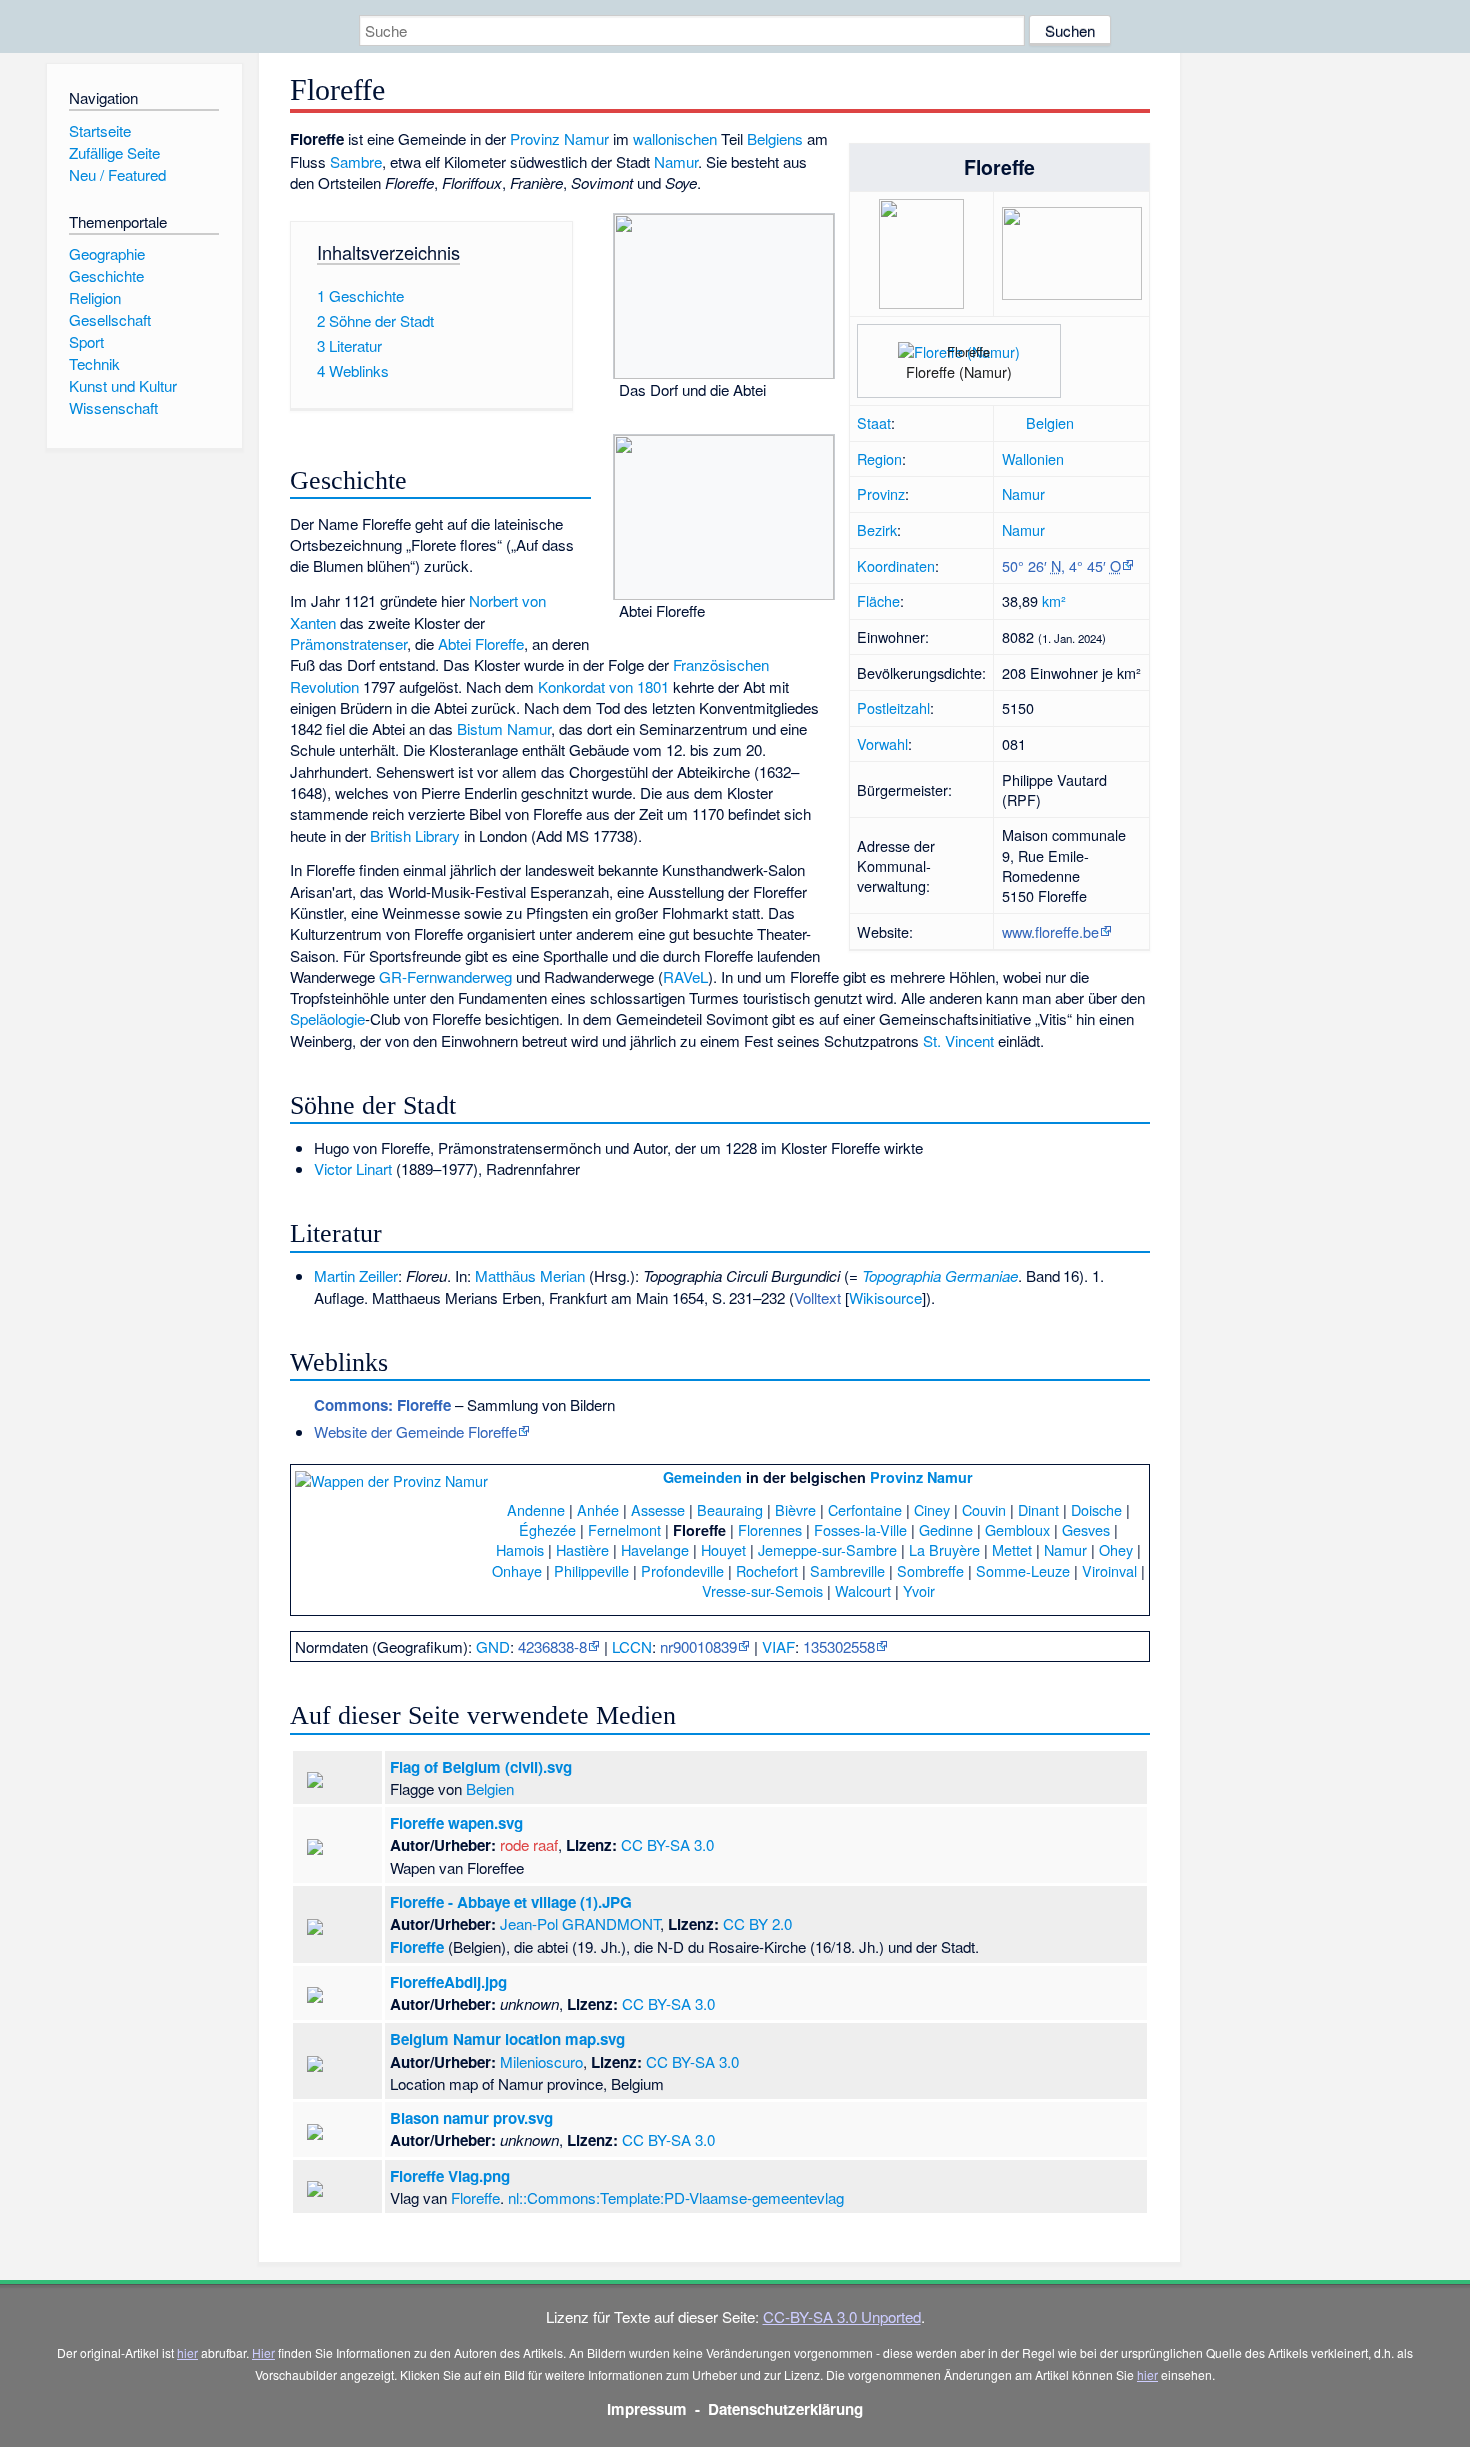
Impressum (647, 2409)
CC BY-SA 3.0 (667, 1844)
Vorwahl (882, 743)
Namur (1023, 493)
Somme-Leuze (1023, 1570)
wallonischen (675, 138)
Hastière (582, 1549)
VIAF (778, 1646)
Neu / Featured (117, 174)
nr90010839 (698, 1646)
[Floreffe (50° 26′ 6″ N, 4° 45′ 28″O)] (944, 341)
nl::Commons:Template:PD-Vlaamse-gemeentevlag (676, 2197)
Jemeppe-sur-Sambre (827, 1549)
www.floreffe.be (1050, 931)
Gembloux (1017, 1529)
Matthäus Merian (530, 1275)
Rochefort (767, 1570)
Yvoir (919, 1590)
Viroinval (1109, 1570)
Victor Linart (353, 1168)
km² (1054, 600)
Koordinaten (896, 565)
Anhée (598, 1509)
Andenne (536, 1509)
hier (187, 2352)
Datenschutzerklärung (785, 2409)
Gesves (1086, 1529)
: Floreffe (382, 1405)
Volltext (817, 1297)
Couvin (984, 1509)
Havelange (655, 1549)
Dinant (1038, 1509)
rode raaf (529, 1844)
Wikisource (885, 1297)
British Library (415, 835)
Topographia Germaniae (940, 1275)
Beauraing (730, 1509)
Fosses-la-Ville (860, 1529)
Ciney (932, 1509)
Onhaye (517, 1570)
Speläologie (327, 1018)
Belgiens (775, 138)
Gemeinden (702, 1477)
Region (879, 458)
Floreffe (417, 1947)
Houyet (723, 1549)
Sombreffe (930, 1570)
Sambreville (847, 1570)
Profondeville (682, 1570)
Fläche (878, 600)
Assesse (658, 1509)
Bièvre (795, 1509)
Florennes (770, 1529)
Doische (1096, 1509)
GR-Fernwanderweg (445, 976)
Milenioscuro (541, 2061)
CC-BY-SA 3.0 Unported (842, 2316)
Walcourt (863, 1590)
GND (493, 1646)
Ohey (1116, 1549)
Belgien (1050, 422)
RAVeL (685, 976)
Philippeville (591, 1570)
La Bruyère (944, 1549)
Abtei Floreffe (481, 643)
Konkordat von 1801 (603, 686)
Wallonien (1033, 458)
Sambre (356, 161)
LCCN (632, 1646)
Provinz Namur (559, 138)
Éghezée (547, 1529)
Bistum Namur (504, 728)
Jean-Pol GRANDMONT (580, 1923)
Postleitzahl (893, 707)
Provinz (881, 493)
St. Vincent (958, 1040)
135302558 (839, 1646)
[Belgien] (1012, 422)
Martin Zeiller (356, 1275)
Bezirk (877, 529)
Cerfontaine (865, 1509)
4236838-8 (552, 1646)
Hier (263, 2352)
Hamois (520, 1549)
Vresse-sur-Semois (762, 1590)
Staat (874, 422)
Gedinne (946, 1529)
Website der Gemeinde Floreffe (415, 1431)
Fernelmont (624, 1529)
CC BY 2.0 (757, 1923)
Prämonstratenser (348, 643)
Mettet (1012, 1549)
